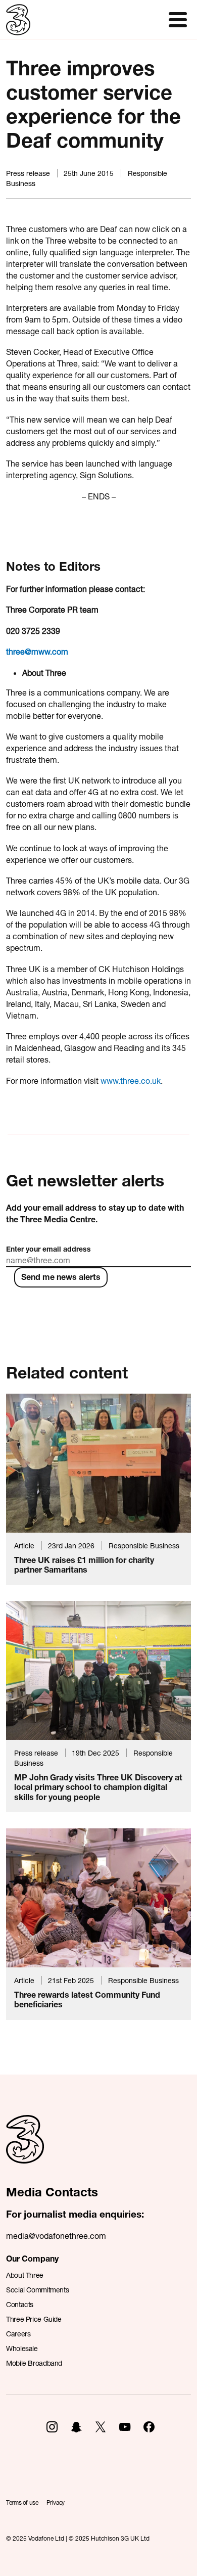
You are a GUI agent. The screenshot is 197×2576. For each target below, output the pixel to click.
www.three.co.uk (131, 1080)
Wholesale (22, 2348)
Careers (18, 2334)
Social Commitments (37, 2290)
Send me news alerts (61, 1277)
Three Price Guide (34, 2319)
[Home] (25, 2150)
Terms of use (22, 2502)
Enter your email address (48, 1249)
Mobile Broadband (34, 2363)
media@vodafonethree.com (56, 2236)
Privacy (56, 2502)
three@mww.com (37, 651)
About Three (25, 2275)
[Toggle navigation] (178, 20)
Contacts (20, 2304)
